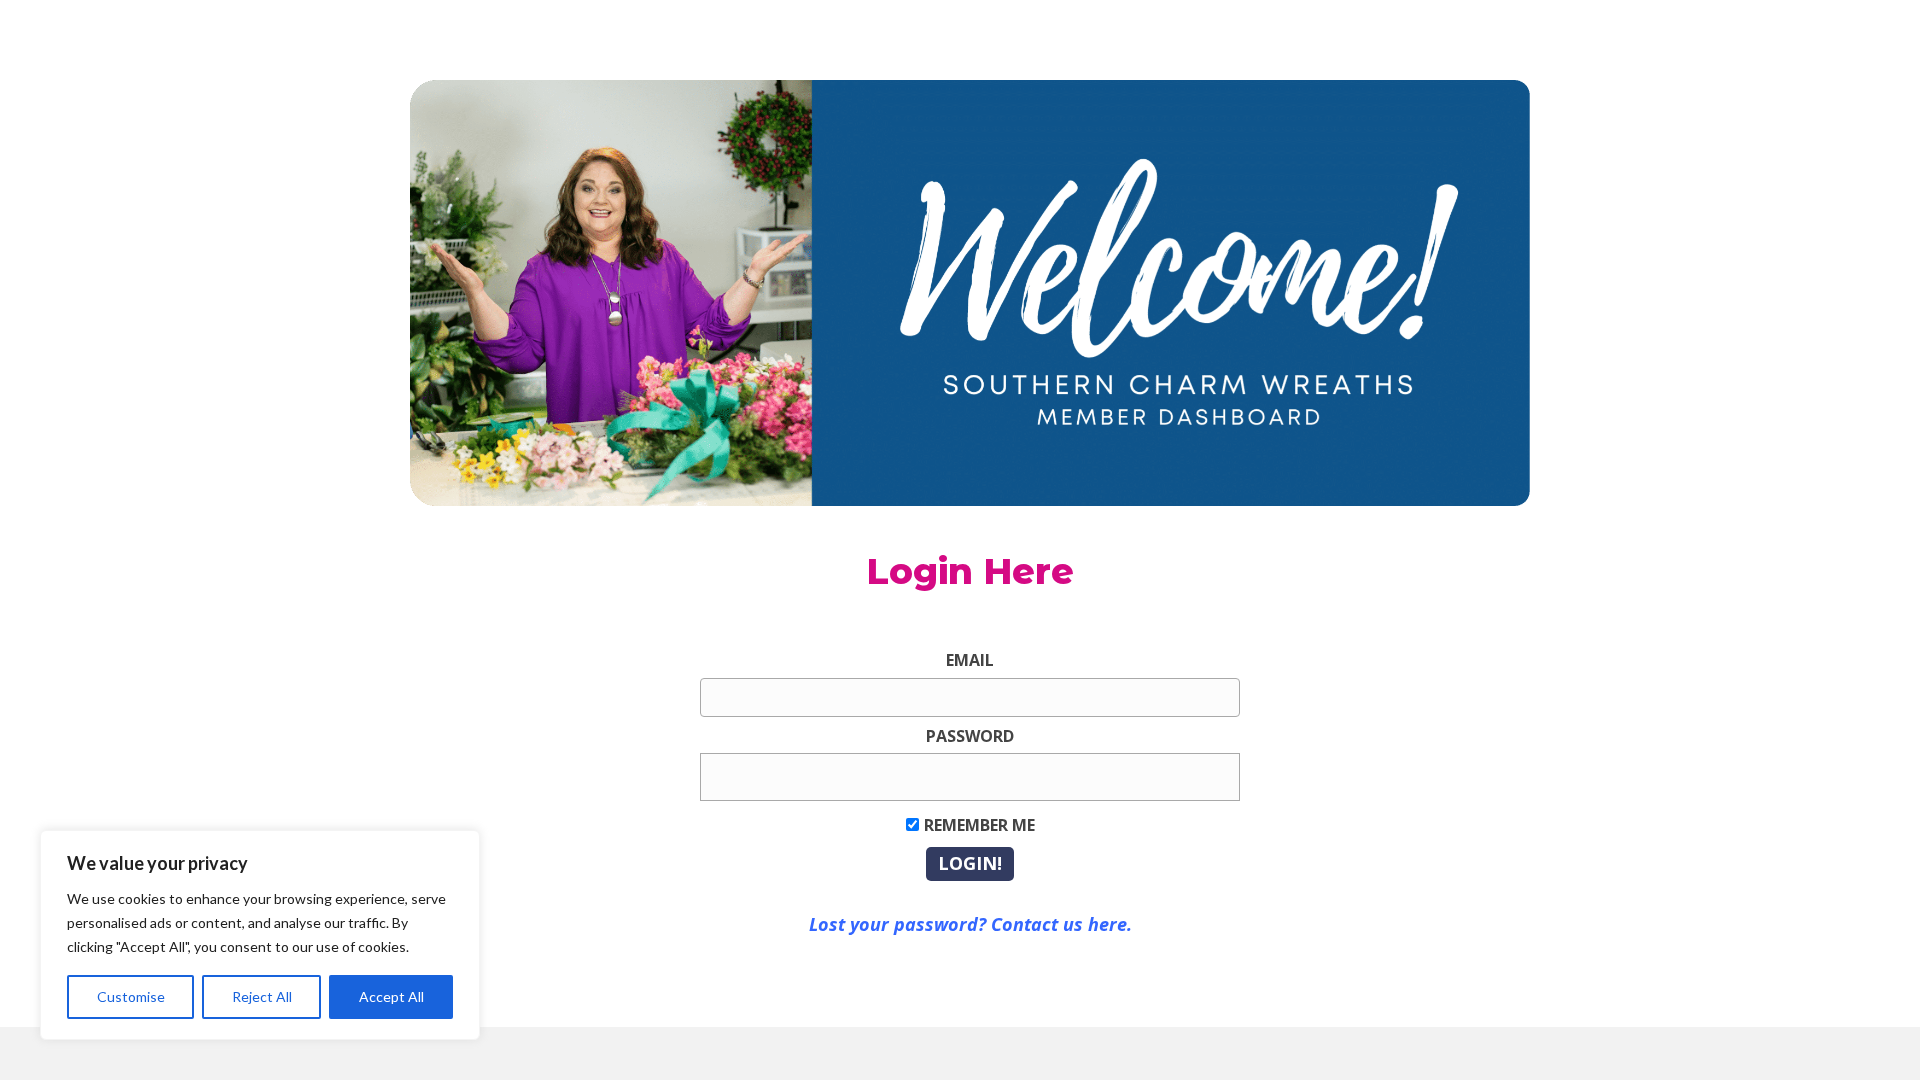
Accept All (391, 996)
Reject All (262, 996)
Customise (131, 996)
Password (970, 736)
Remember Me (979, 825)
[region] (260, 935)
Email (970, 660)
